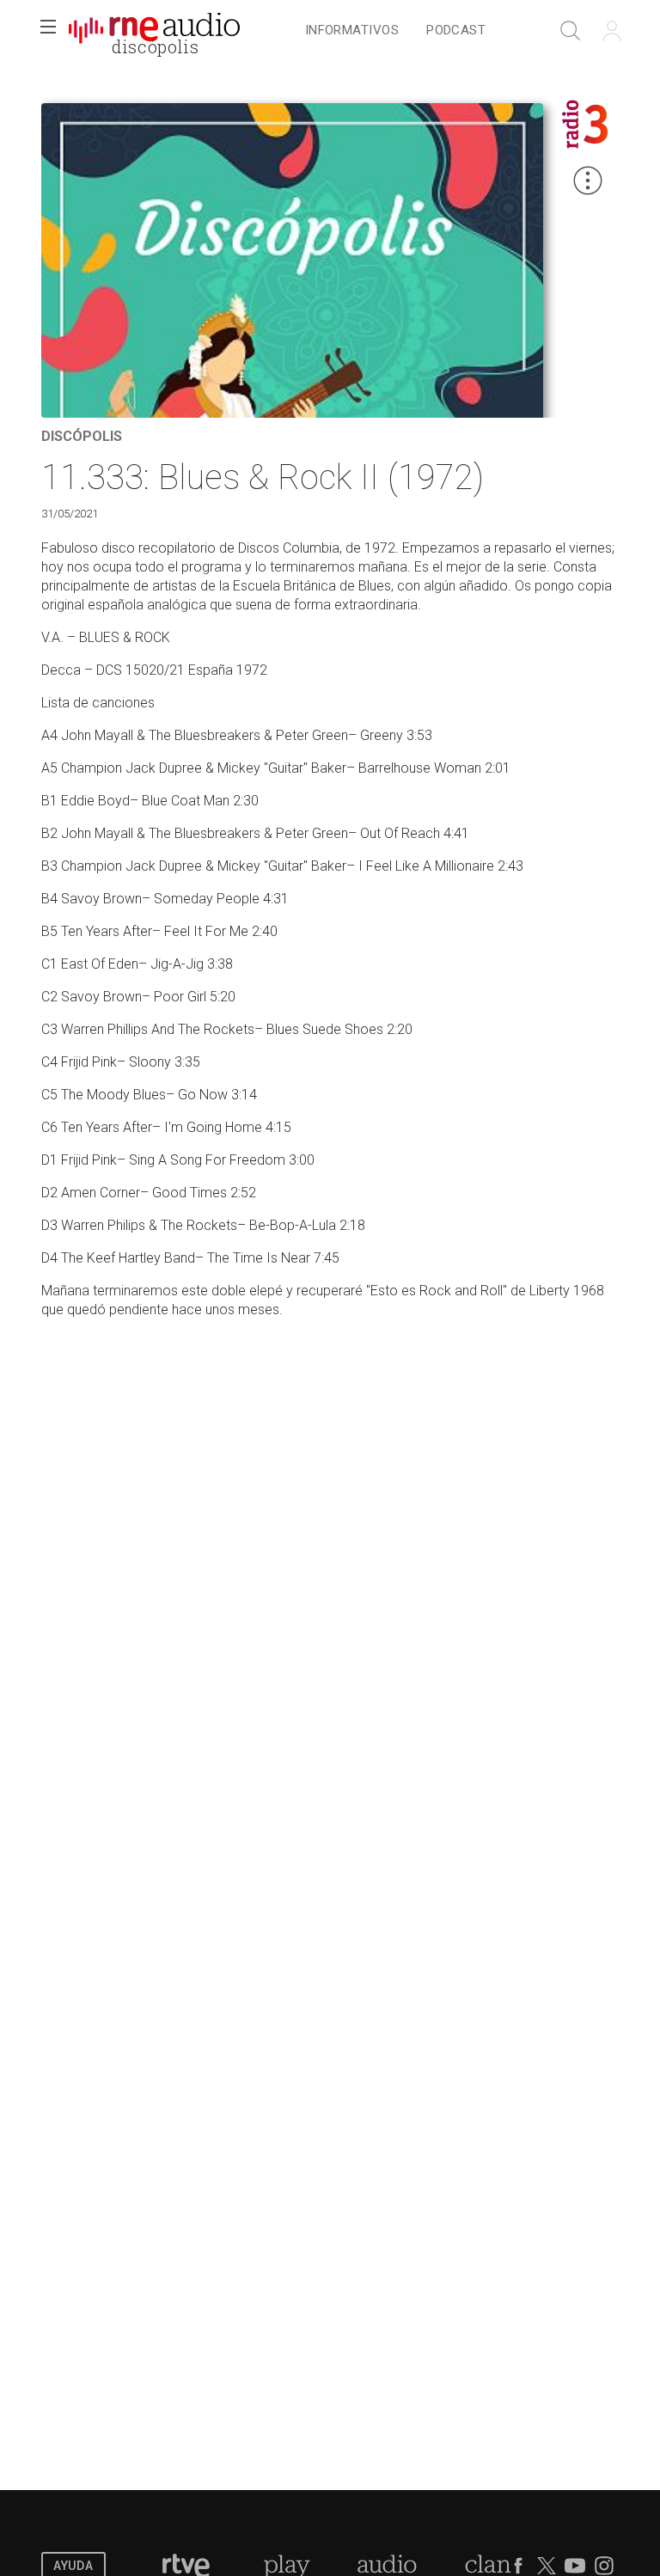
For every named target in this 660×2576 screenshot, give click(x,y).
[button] (48, 31)
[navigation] (395, 31)
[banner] (155, 31)
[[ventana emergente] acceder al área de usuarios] (612, 31)
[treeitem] (352, 31)
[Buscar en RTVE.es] (571, 31)
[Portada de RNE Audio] (154, 31)
